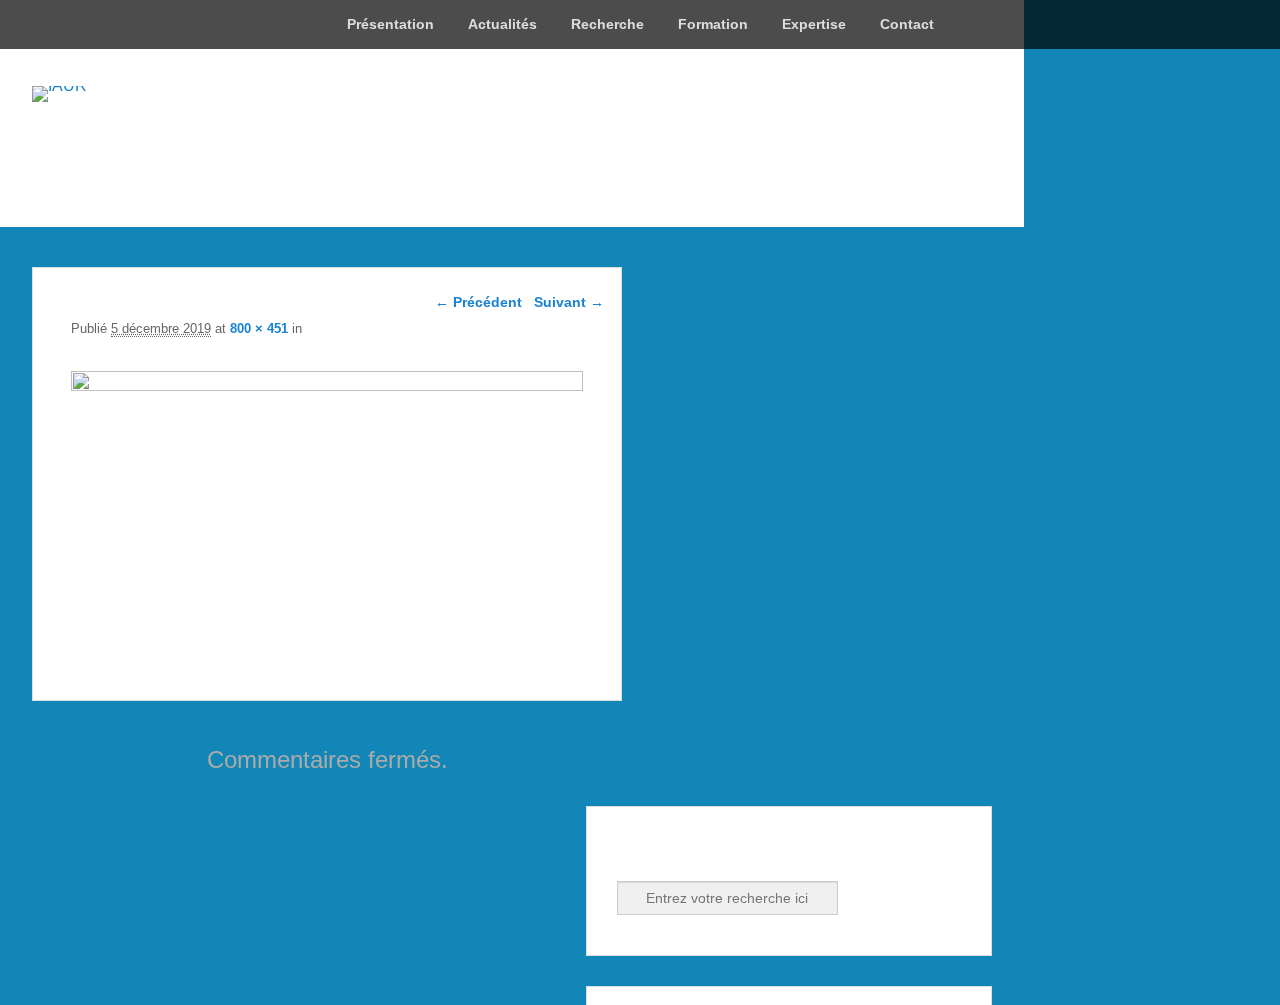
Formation (713, 24)
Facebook (634, 854)
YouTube (722, 854)
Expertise (814, 24)
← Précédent (478, 302)
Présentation (390, 24)
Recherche (607, 24)
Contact (907, 24)
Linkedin (678, 854)
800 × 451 (259, 328)
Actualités (502, 24)
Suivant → (569, 302)
